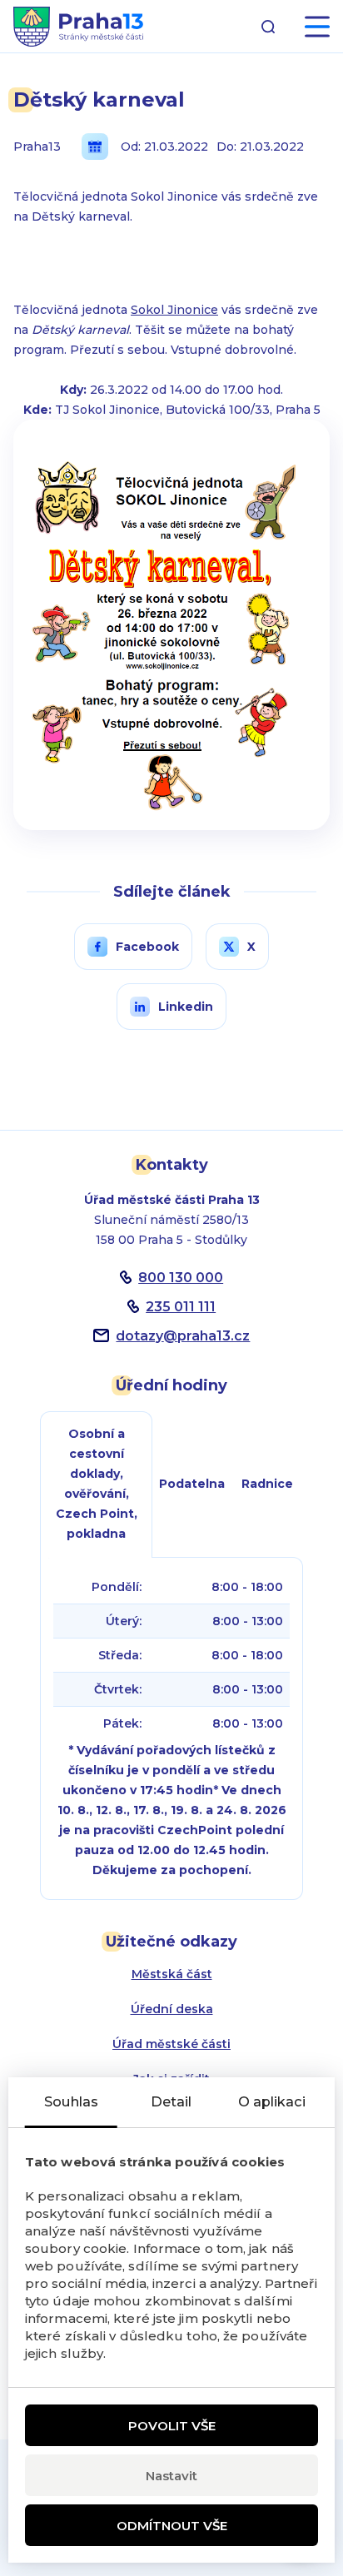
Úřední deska (172, 2009)
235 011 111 (181, 1307)
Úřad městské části (171, 2044)
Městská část (172, 1974)
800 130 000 (181, 1278)
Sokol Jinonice (174, 310)
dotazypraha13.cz (183, 1336)
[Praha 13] (78, 27)
